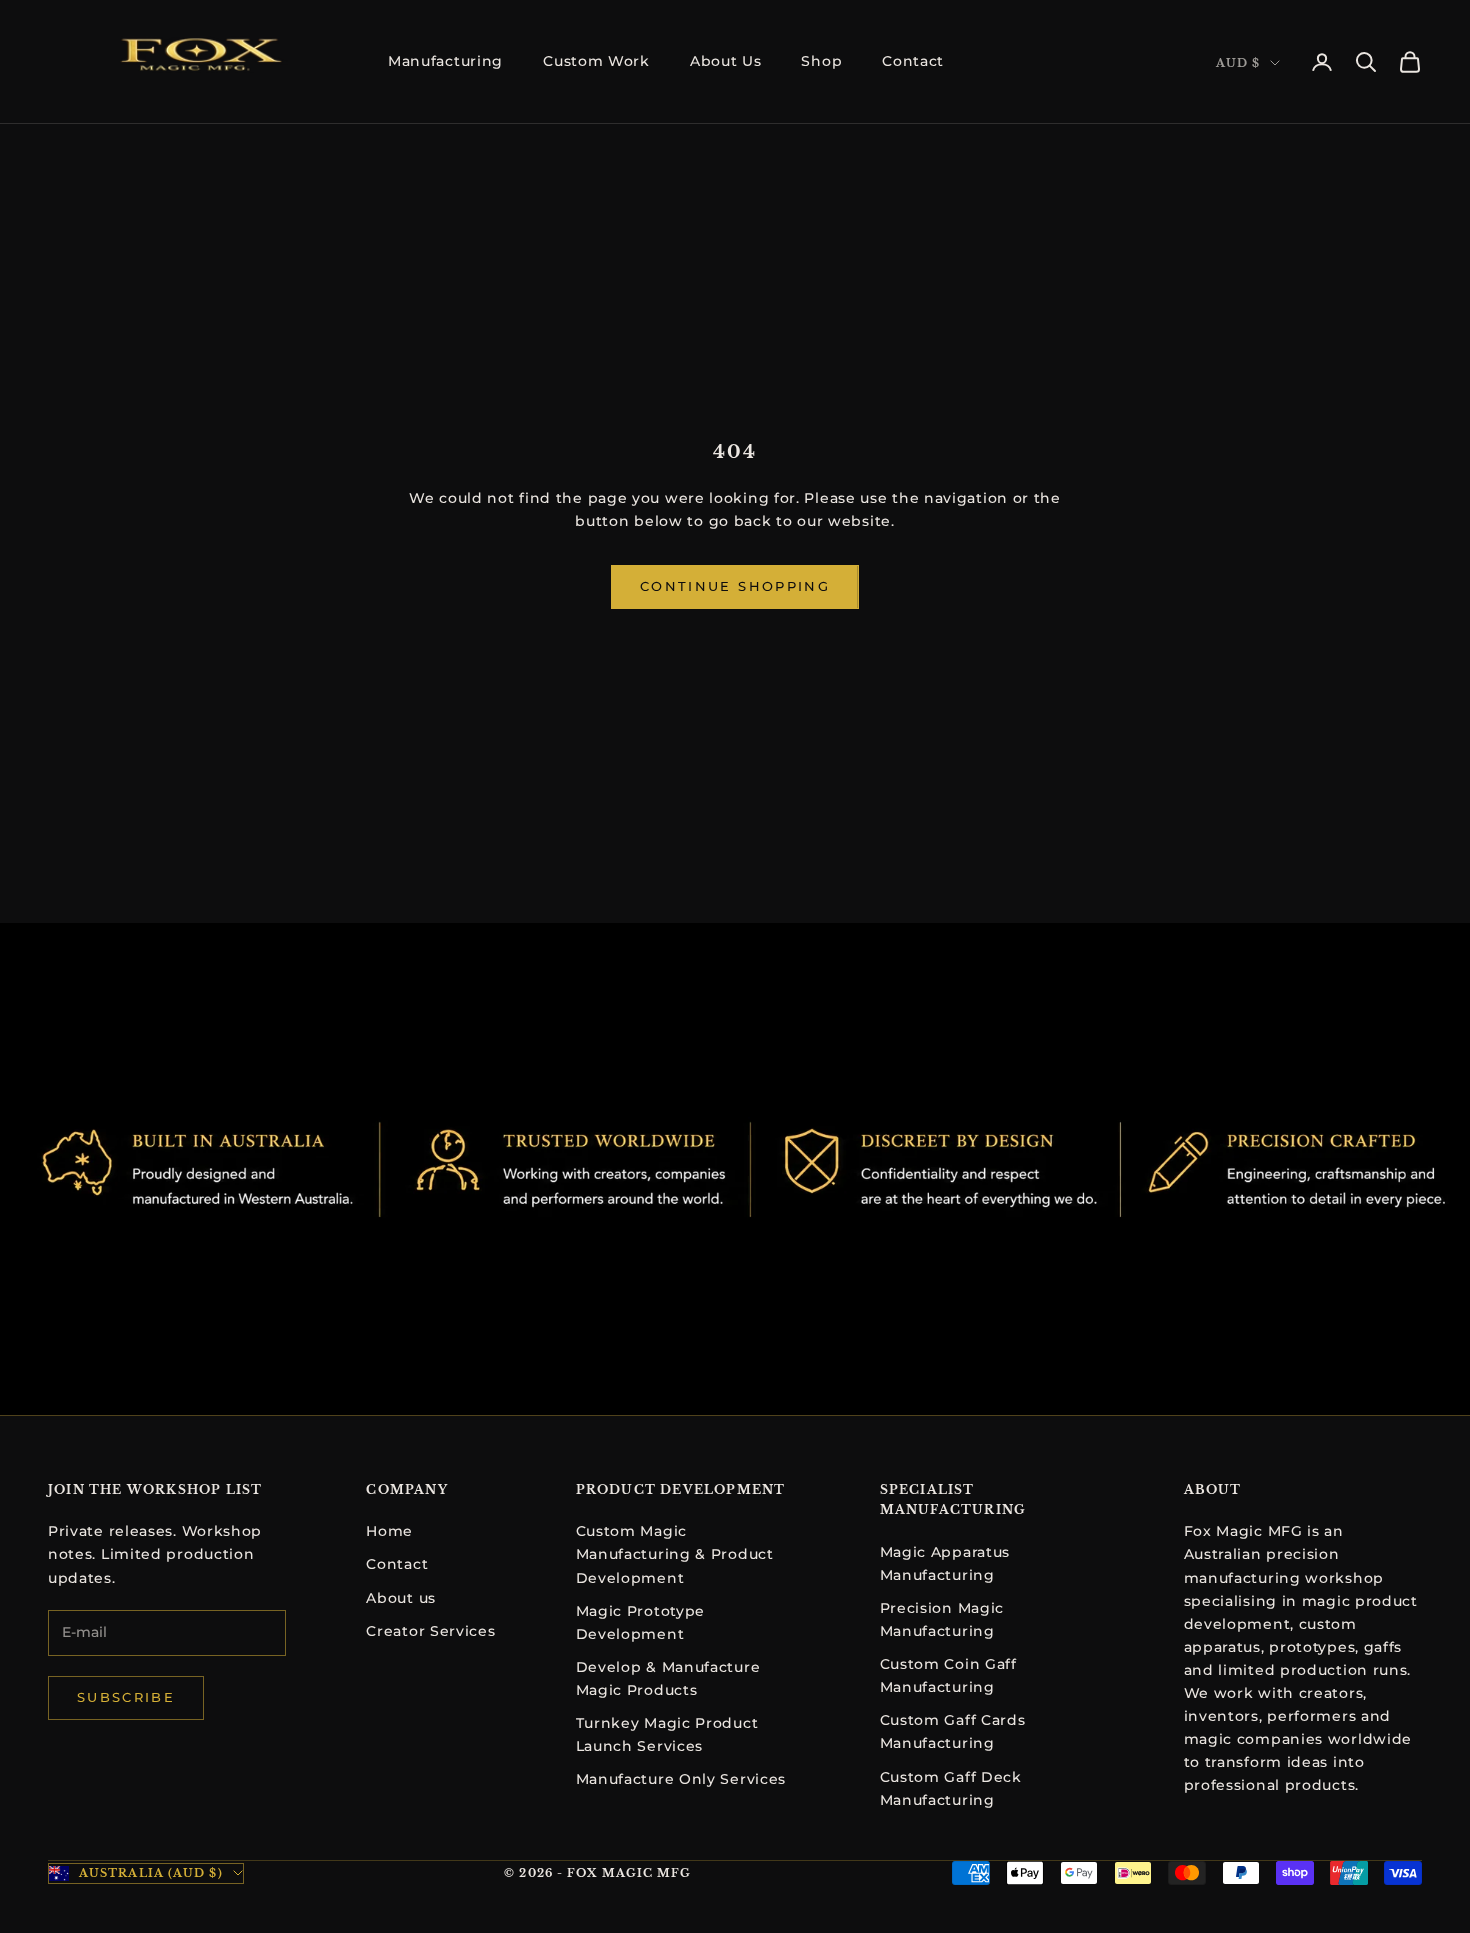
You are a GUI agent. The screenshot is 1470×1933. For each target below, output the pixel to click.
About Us (726, 61)
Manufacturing (445, 61)
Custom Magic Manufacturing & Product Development (675, 1554)
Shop (821, 61)
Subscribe (126, 1697)
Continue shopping (735, 586)
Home (389, 1531)
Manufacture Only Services (681, 1779)
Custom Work (596, 61)
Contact (913, 61)
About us (401, 1598)
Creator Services (430, 1631)
